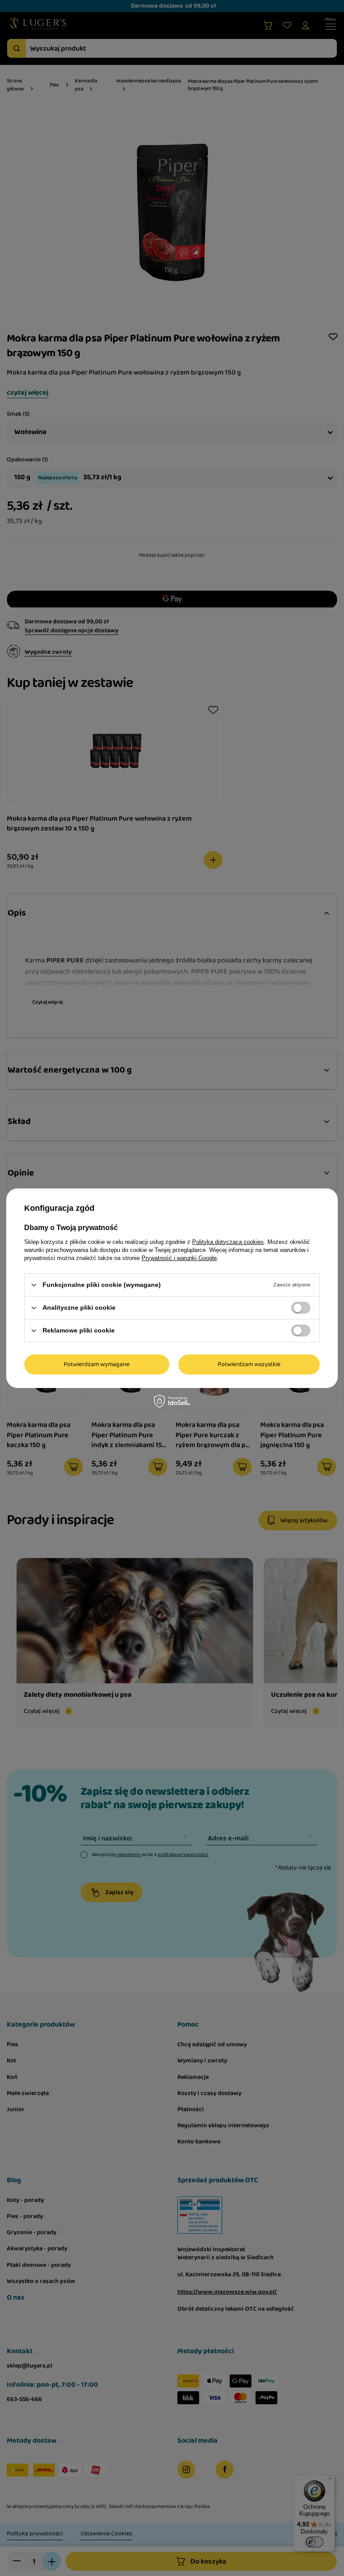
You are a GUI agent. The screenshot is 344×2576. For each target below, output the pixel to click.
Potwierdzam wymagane (97, 1364)
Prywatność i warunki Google (179, 1258)
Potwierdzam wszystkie (249, 1364)
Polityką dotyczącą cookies (228, 1241)
